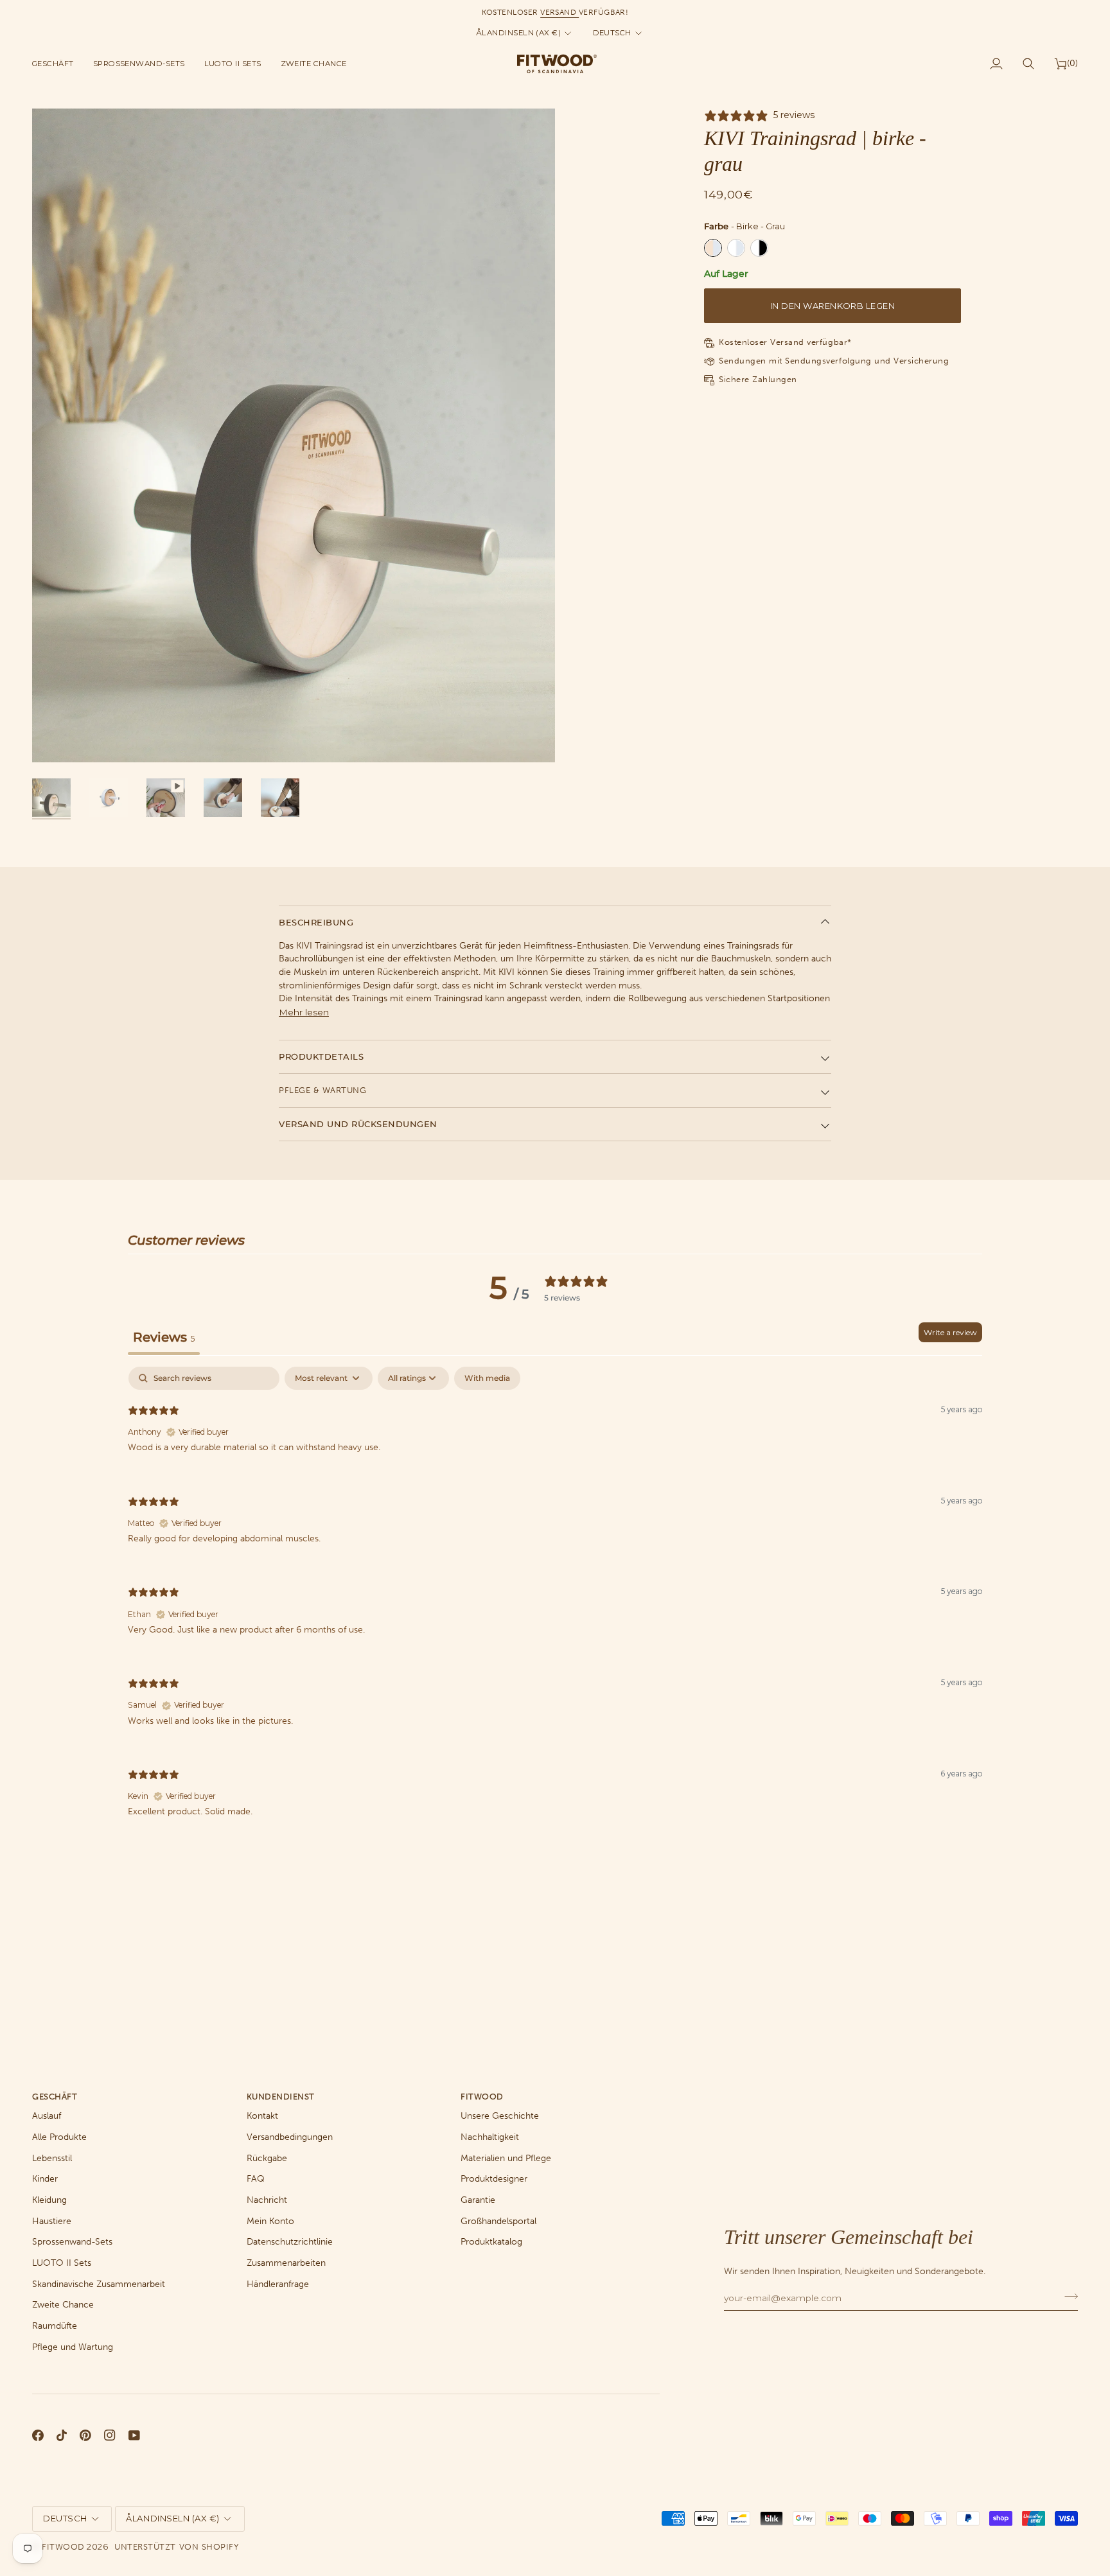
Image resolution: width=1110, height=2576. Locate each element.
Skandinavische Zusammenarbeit (99, 2284)
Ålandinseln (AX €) (518, 33)
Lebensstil (52, 2158)
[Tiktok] (62, 2435)
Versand (559, 12)
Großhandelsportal (498, 2221)
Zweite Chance (63, 2305)
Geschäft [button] (55, 2097)
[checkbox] (487, 1378)
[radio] (713, 248)
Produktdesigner (494, 2179)
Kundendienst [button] (281, 2097)
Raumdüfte (55, 2326)
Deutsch (612, 33)
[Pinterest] (85, 2435)
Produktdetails (321, 1056)
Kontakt (262, 2116)
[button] (58, 64)
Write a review (950, 1332)
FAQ (256, 2179)
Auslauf (47, 2116)
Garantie (478, 2200)
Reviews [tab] (164, 1337)
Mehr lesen (304, 1012)
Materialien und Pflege (506, 2158)
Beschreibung (316, 922)
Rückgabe (267, 2158)
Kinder (45, 2179)
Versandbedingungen (290, 2137)
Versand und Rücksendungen (358, 1124)
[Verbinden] (1067, 2296)
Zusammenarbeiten (286, 2263)
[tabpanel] (555, 1603)
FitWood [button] (482, 2097)
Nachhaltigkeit (490, 2137)
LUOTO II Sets (62, 2263)
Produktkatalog (491, 2242)
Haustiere (52, 2221)
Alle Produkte (59, 2137)
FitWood (63, 2547)
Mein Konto (270, 2221)
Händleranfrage (278, 2284)
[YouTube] (134, 2435)
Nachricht (267, 2200)
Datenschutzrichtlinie (290, 2242)
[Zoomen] (56, 738)
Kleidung (49, 2200)
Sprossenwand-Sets (72, 2242)
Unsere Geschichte (500, 2116)
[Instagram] (110, 2435)
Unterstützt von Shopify (176, 2547)
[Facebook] (38, 2435)
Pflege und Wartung (73, 2347)
